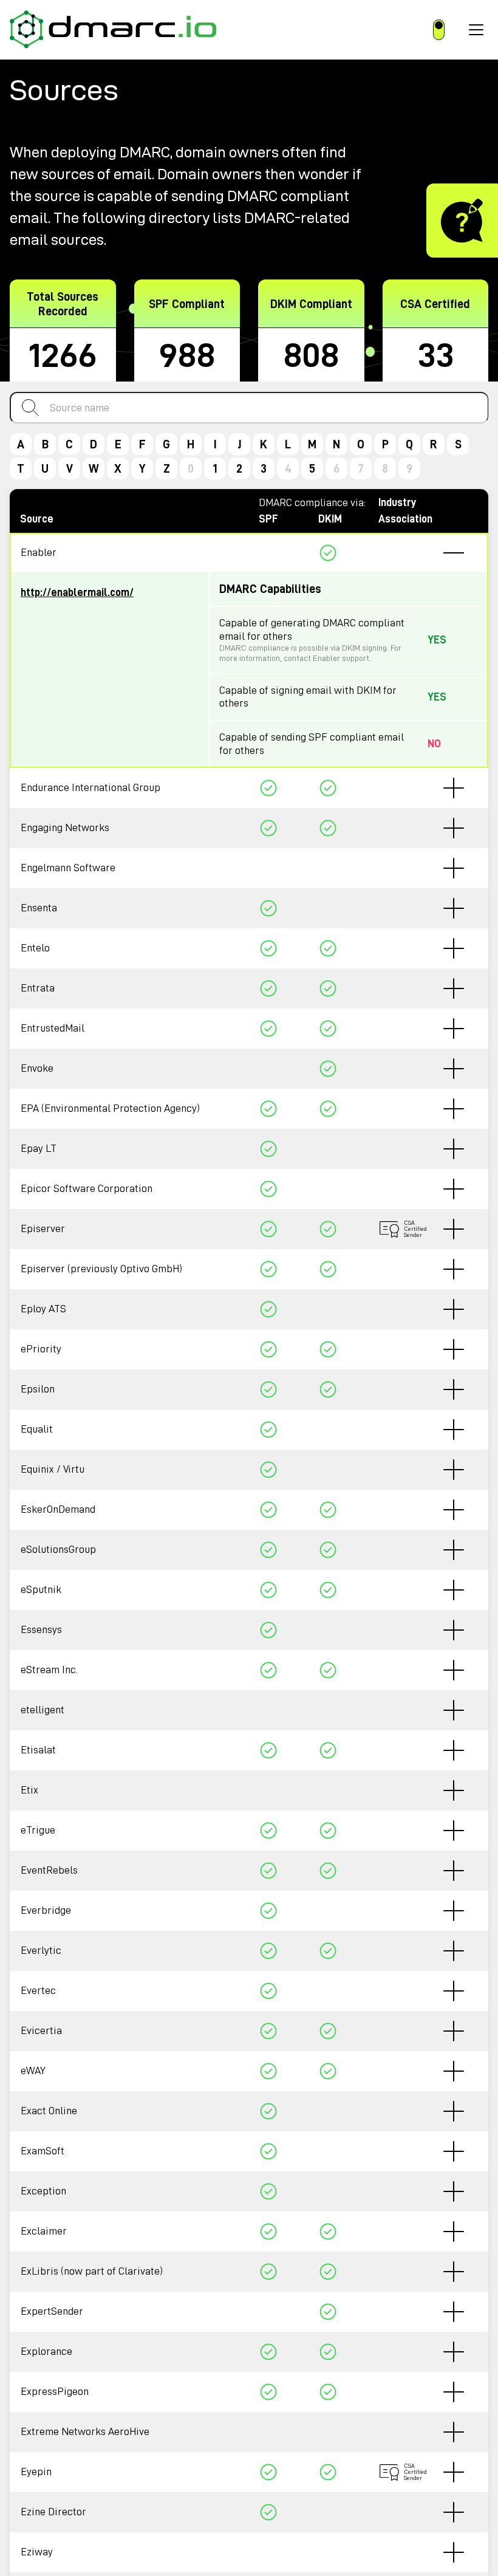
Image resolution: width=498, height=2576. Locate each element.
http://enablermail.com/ (77, 592)
